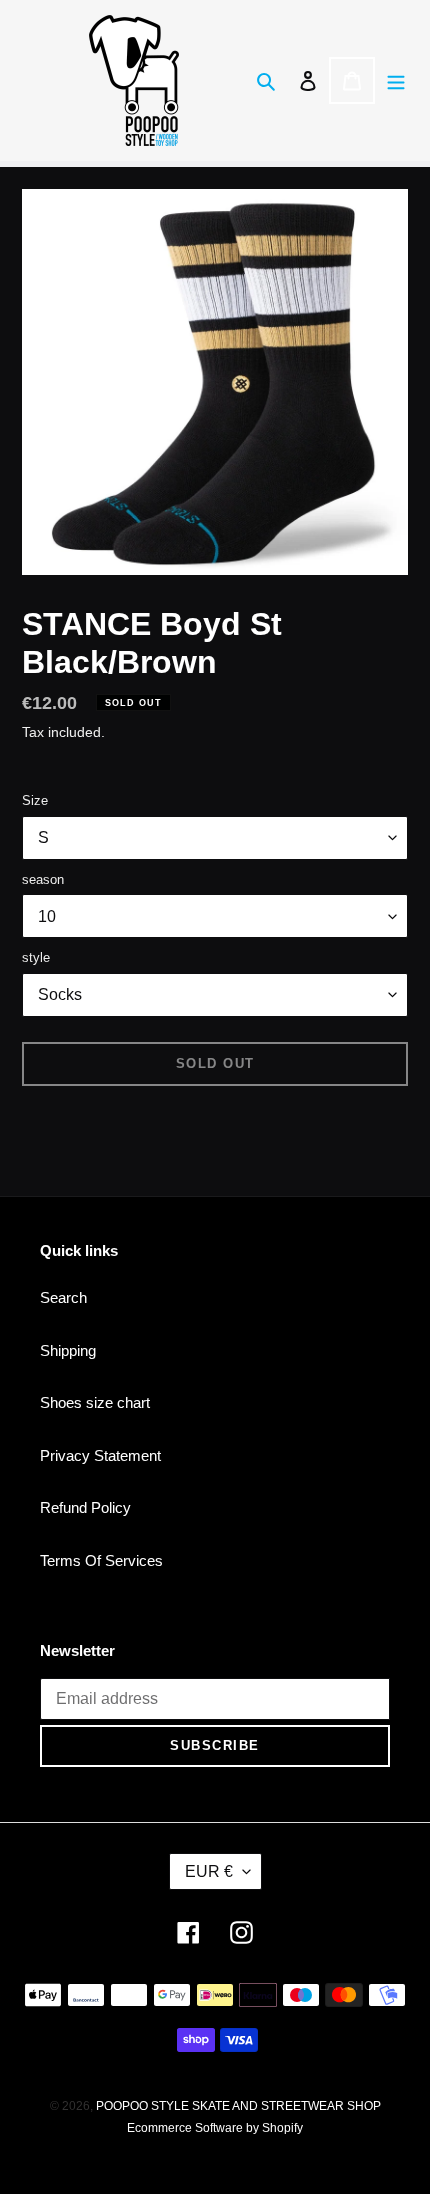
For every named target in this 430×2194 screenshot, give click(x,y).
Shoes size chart (95, 1402)
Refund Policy (85, 1507)
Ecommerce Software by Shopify (215, 2128)
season (43, 879)
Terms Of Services (101, 1560)
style (36, 957)
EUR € (209, 1871)
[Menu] (396, 80)
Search (63, 1297)
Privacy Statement (100, 1455)
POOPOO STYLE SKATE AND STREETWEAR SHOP (238, 2106)
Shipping (68, 1350)
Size (35, 800)
